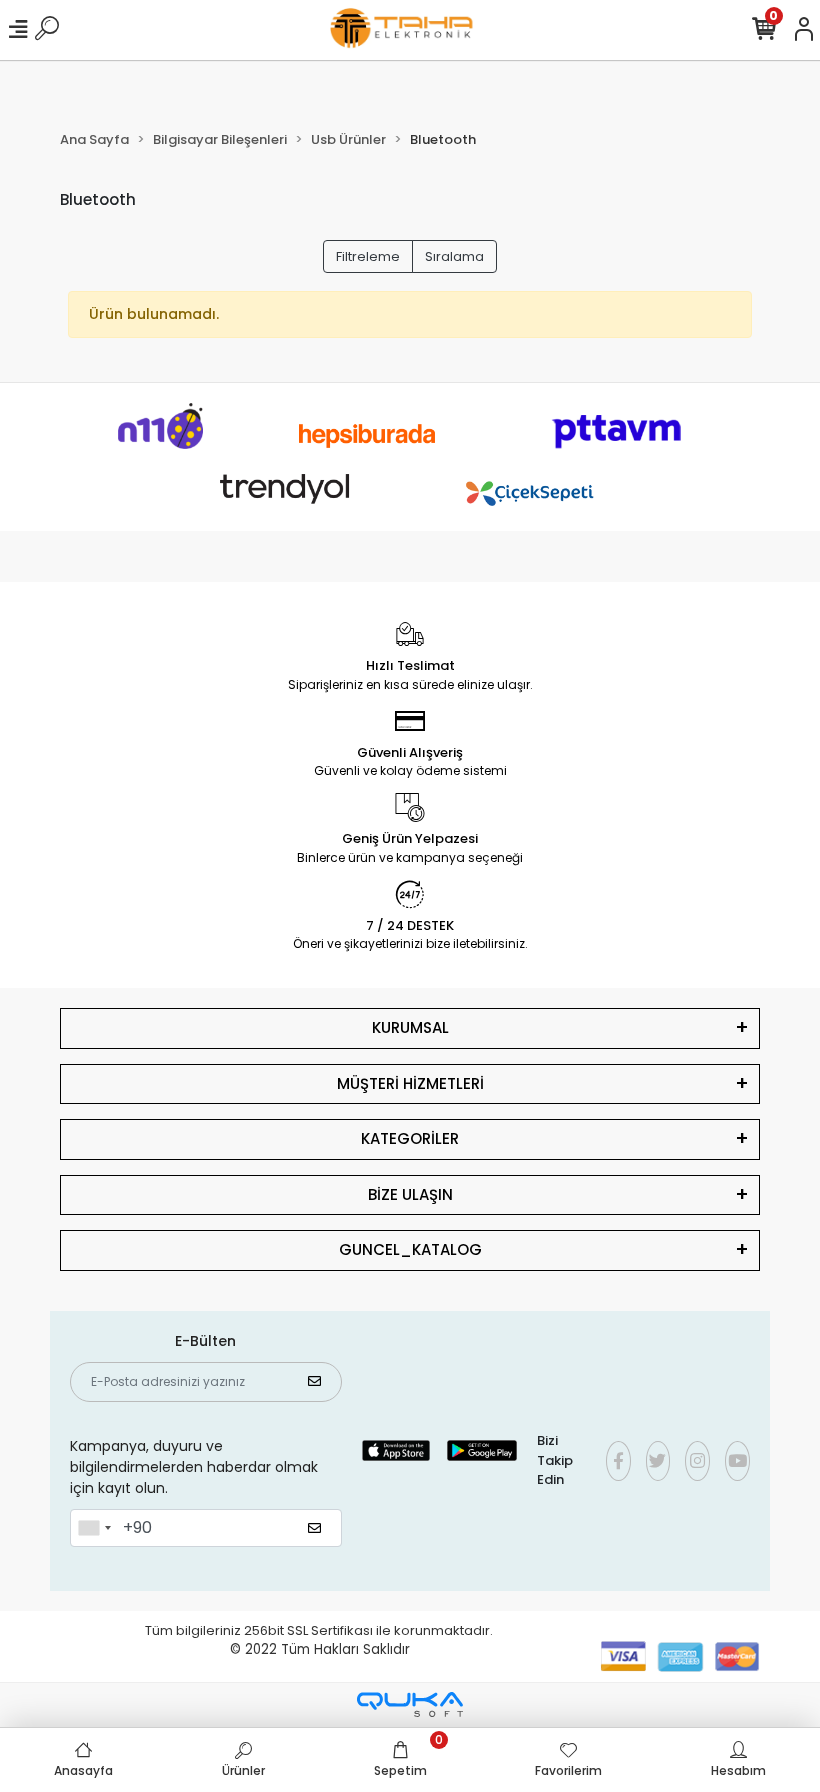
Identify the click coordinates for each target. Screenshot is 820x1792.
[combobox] (94, 1528)
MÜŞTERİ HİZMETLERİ (410, 1083)
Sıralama (454, 256)
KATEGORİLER (410, 1138)
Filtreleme (368, 256)
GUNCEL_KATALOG (410, 1249)
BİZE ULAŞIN (410, 1194)
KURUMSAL (410, 1027)
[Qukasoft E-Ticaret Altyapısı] (410, 1704)
